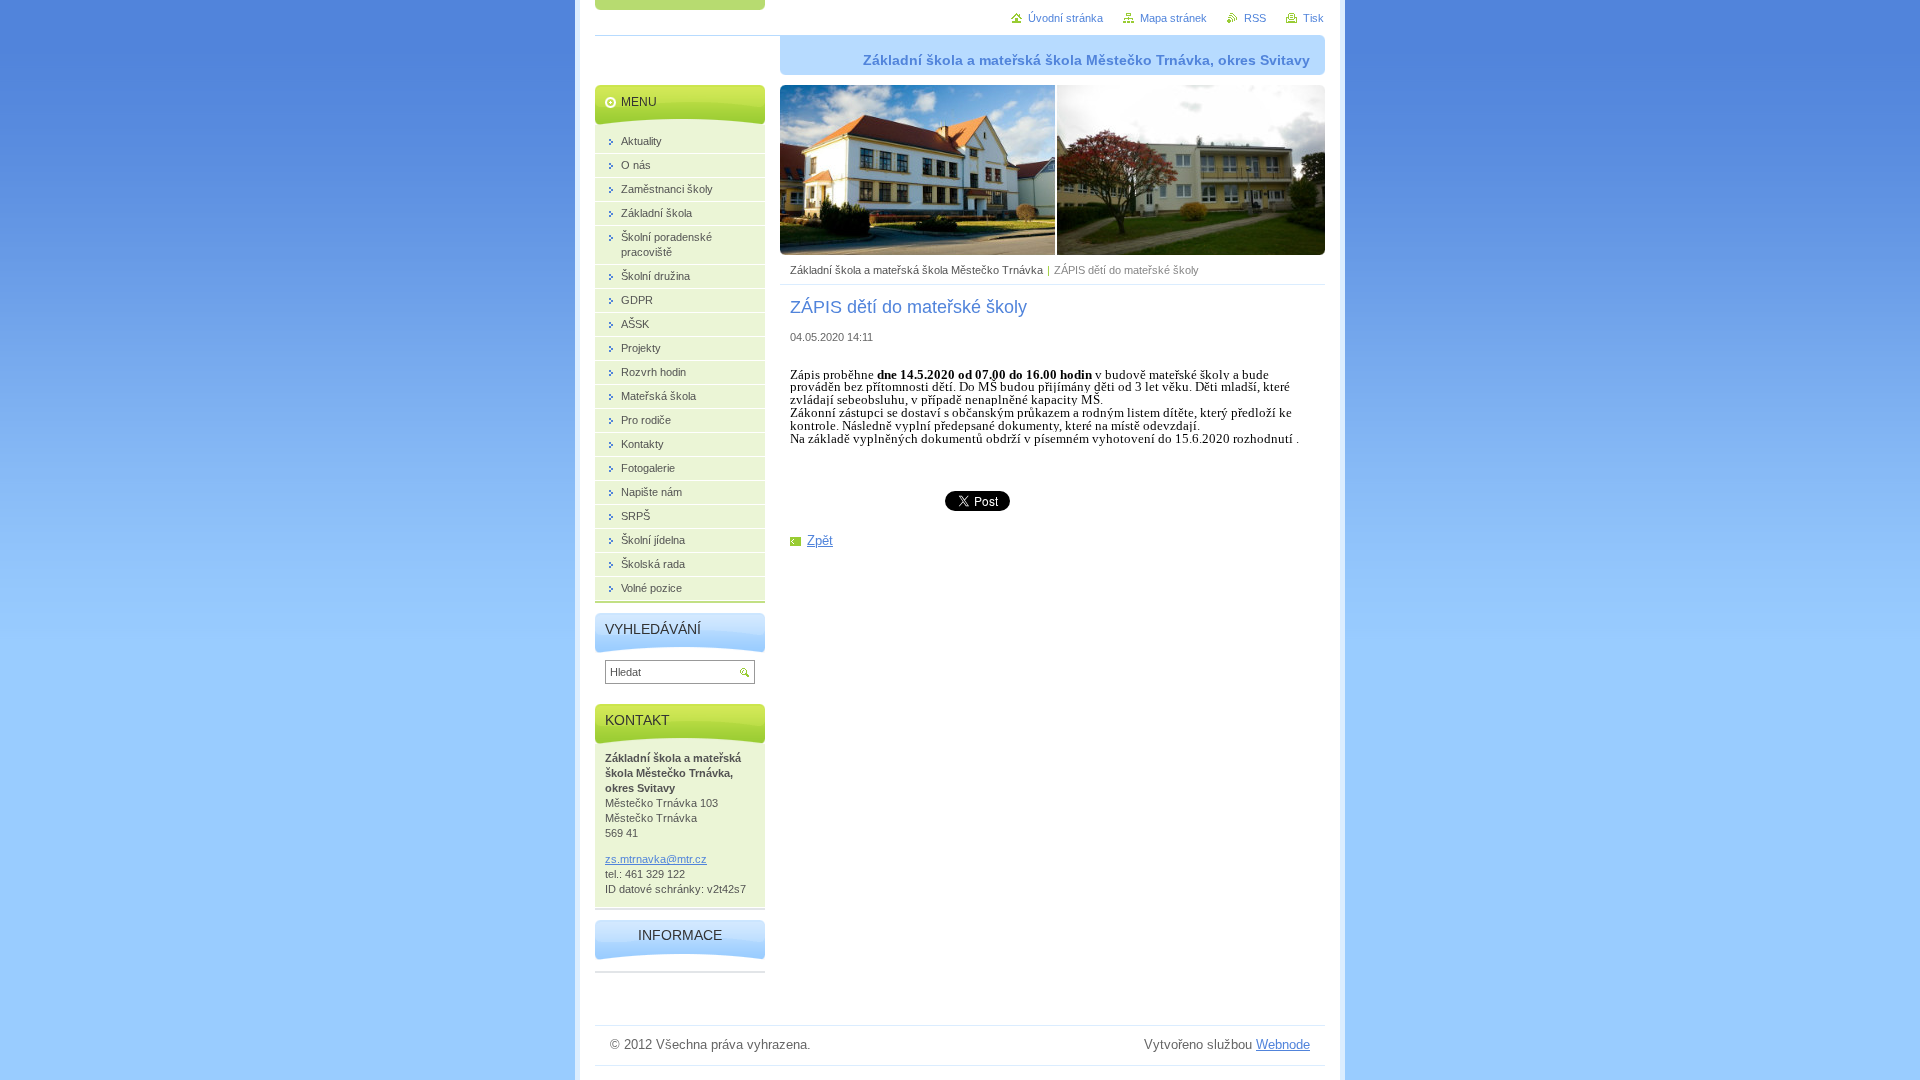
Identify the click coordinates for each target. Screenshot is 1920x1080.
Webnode (1283, 1044)
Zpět (820, 540)
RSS (1255, 18)
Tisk (1313, 18)
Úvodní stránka (1065, 18)
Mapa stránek (1173, 18)
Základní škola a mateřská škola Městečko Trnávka (916, 270)
